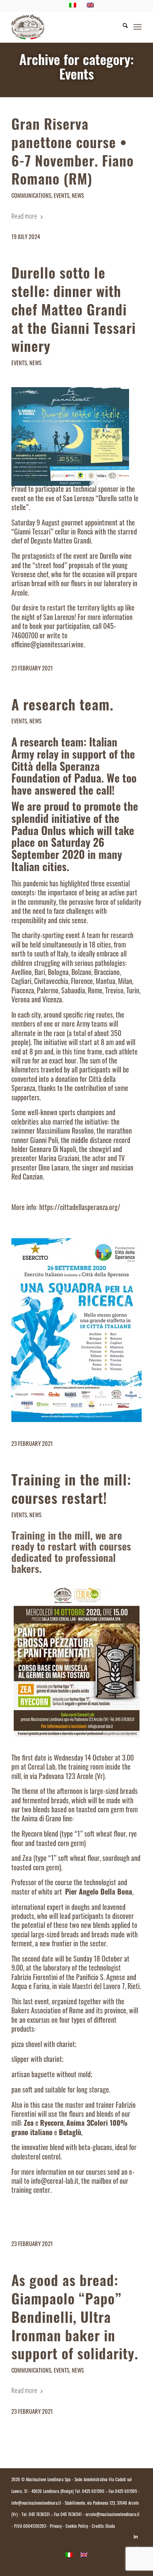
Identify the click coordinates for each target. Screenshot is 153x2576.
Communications (31, 197)
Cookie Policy (77, 2527)
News (78, 197)
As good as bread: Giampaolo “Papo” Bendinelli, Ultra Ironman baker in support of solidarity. (75, 2319)
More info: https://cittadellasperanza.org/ (66, 1208)
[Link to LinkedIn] (136, 2537)
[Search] (121, 27)
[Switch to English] (84, 2555)
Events (62, 197)
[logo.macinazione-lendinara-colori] (63, 27)
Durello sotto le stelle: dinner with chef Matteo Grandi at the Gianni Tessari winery (74, 312)
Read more (24, 216)
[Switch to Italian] (69, 2555)
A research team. (62, 707)
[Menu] (138, 27)
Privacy (56, 2527)
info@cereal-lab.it (55, 2182)
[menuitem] (121, 27)
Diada (110, 2527)
